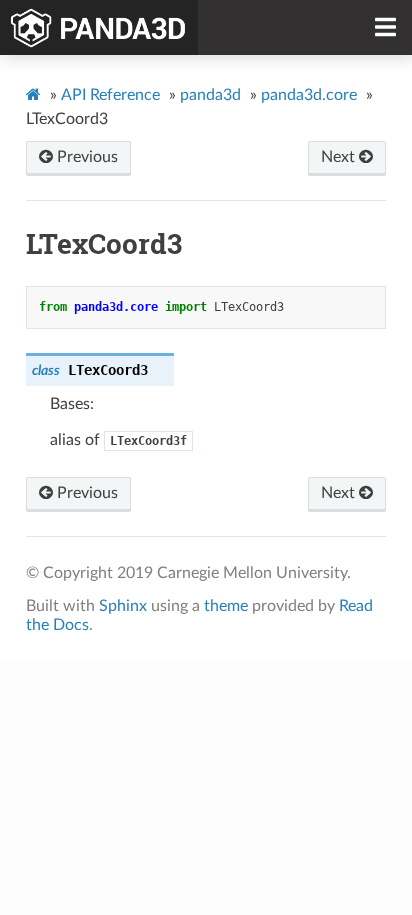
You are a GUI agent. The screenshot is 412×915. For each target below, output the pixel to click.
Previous (85, 157)
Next (340, 157)
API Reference (110, 95)
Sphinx (123, 606)
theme (226, 606)
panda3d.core (309, 95)
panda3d (210, 95)
